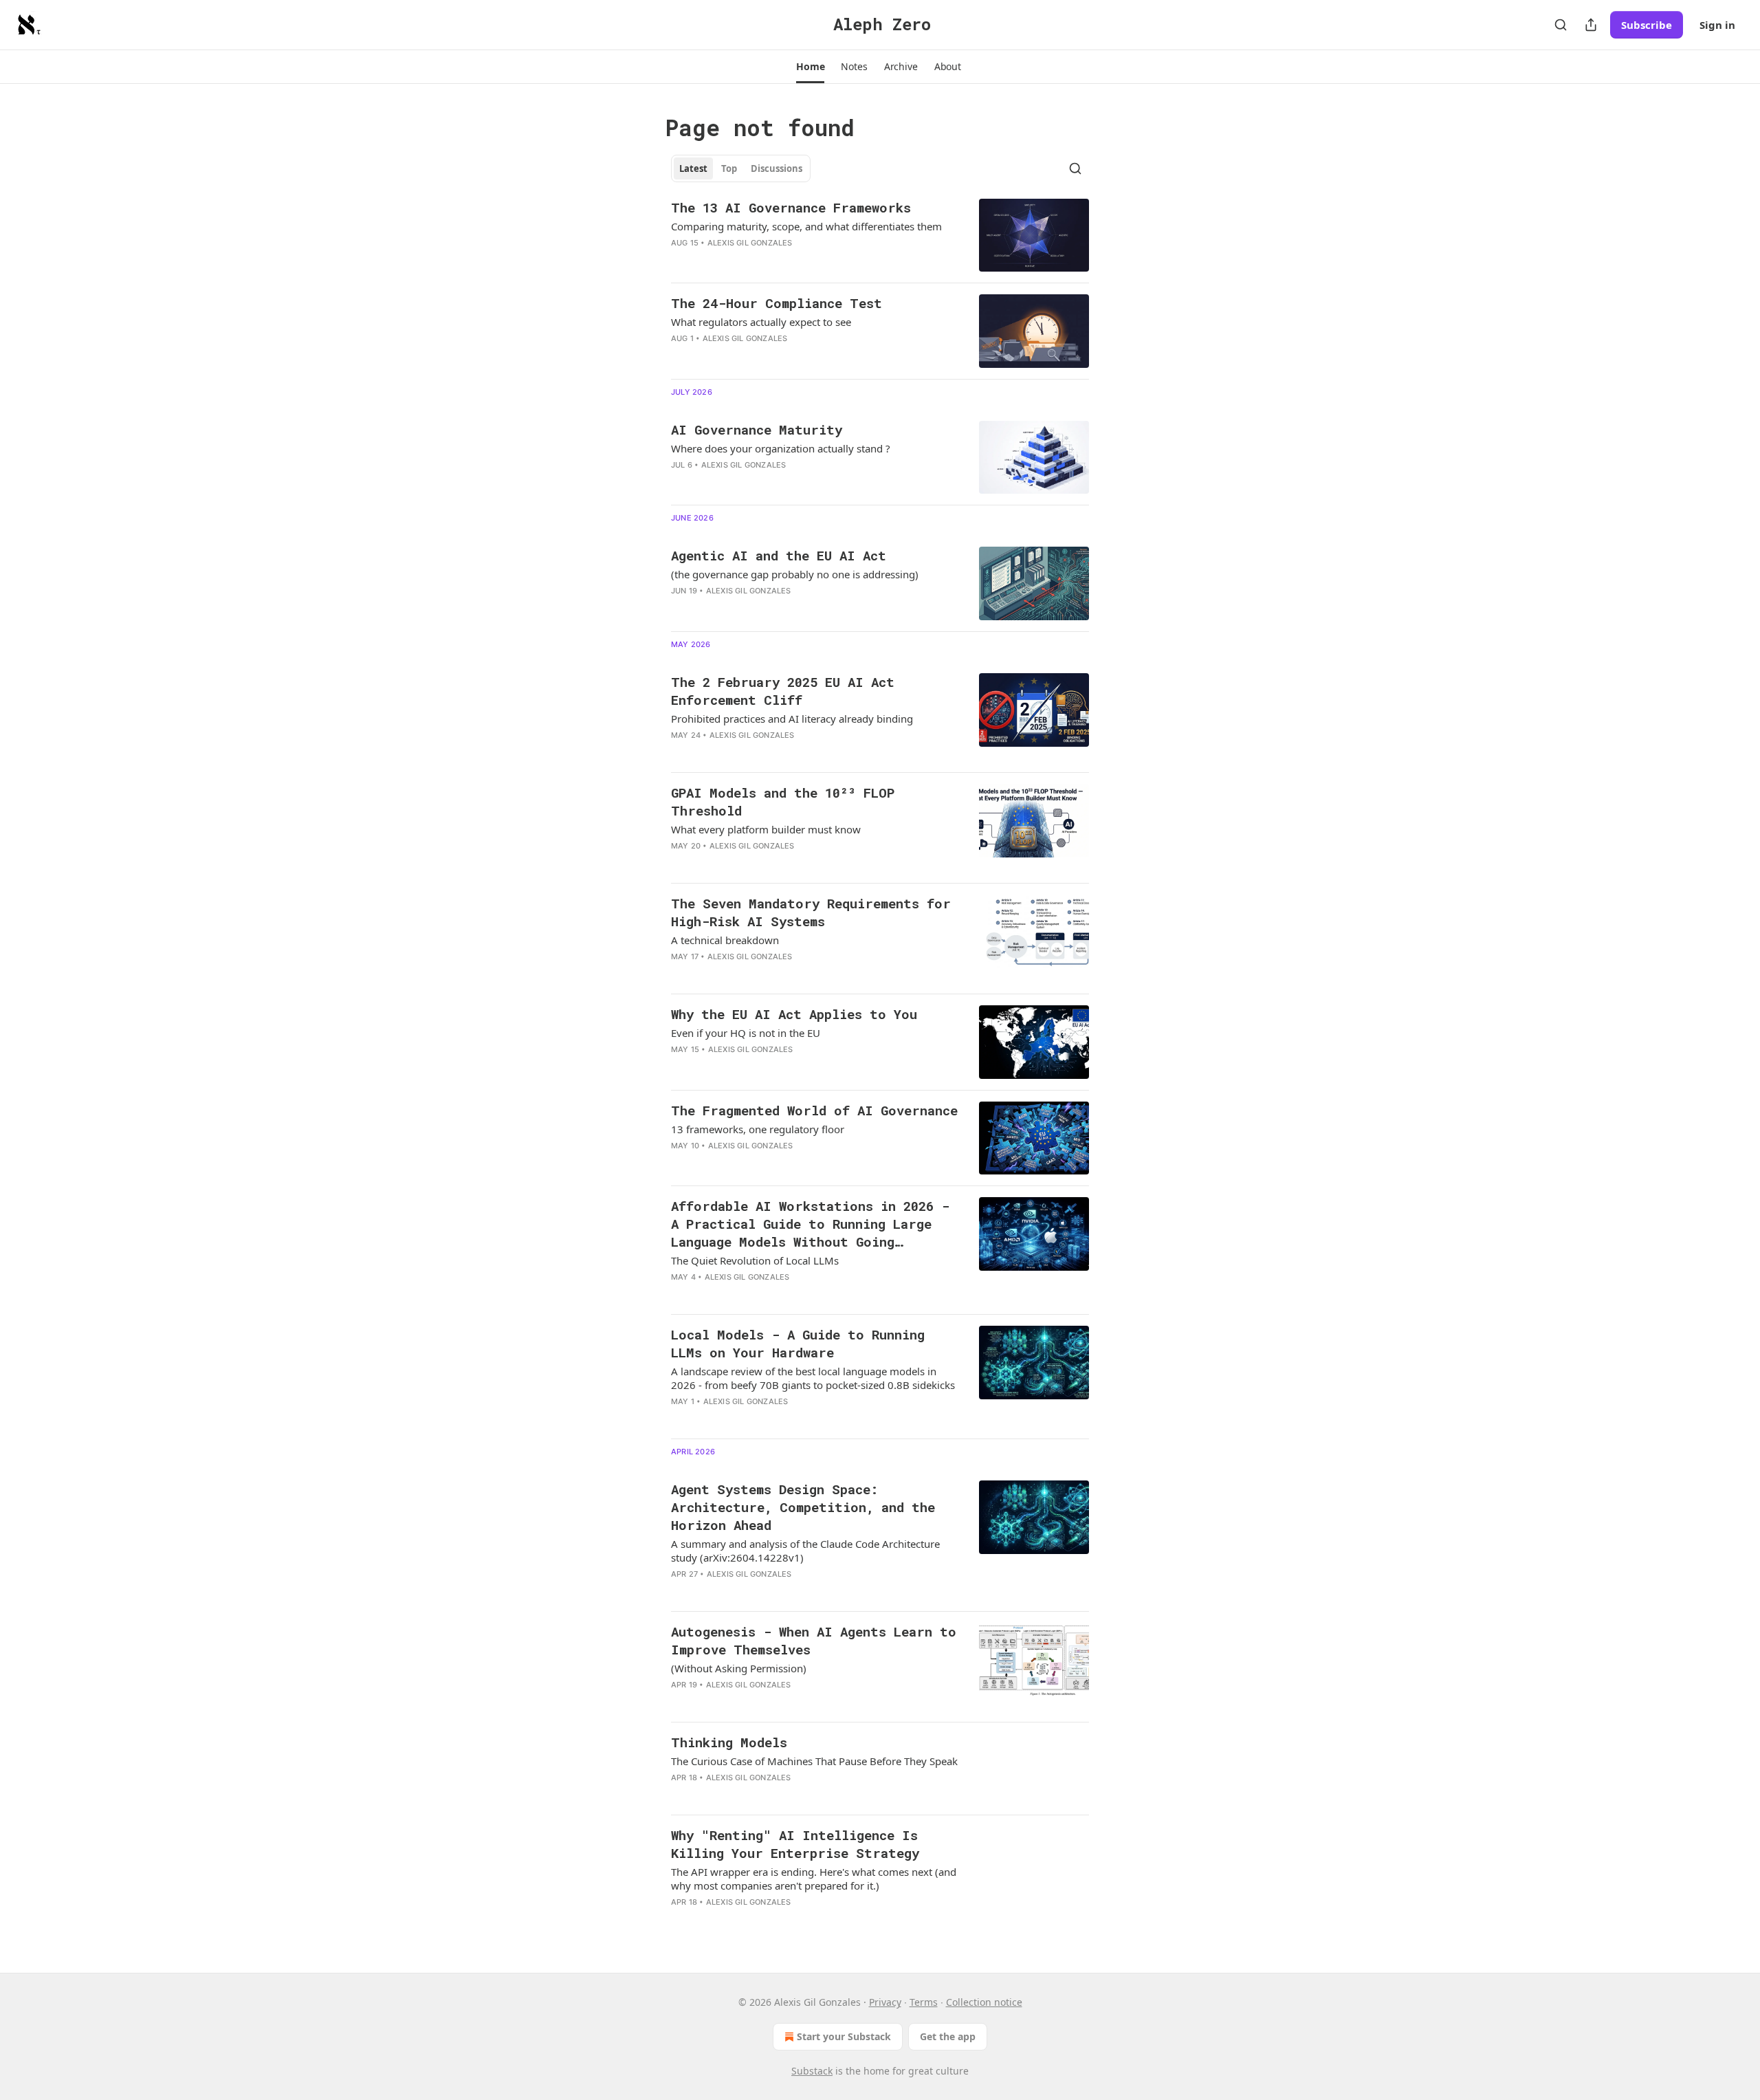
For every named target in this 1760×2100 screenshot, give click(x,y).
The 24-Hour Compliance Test (777, 303)
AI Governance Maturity (757, 429)
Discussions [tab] (777, 168)
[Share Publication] (1591, 25)
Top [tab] (729, 168)
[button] (810, 67)
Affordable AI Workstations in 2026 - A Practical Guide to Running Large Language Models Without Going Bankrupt (810, 1224)
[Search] (1561, 25)
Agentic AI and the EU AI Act (779, 555)
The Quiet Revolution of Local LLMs (755, 1260)
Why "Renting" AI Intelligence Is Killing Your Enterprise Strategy (795, 1844)
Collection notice (984, 2002)
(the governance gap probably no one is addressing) (795, 574)
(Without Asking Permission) (739, 1668)
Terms (924, 2002)
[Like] (680, 261)
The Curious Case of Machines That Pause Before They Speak (814, 1761)
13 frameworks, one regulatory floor (758, 1129)
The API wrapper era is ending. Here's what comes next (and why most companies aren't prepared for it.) (814, 1879)
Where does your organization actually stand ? (781, 448)
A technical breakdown (725, 940)
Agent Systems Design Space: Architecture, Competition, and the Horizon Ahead (803, 1507)
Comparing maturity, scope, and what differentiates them (806, 226)
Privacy (885, 2002)
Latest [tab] (693, 168)
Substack (812, 2071)
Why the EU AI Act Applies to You (794, 1014)
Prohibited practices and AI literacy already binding (792, 719)
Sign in (1717, 25)
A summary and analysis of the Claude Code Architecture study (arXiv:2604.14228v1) (805, 1551)
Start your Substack (844, 2036)
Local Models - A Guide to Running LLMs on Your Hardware (798, 1343)
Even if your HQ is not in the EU (746, 1033)
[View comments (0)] (771, 356)
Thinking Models (729, 1742)
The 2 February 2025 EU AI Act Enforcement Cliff (783, 691)
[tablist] (741, 168)
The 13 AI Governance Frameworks (791, 207)
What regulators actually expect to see (761, 322)
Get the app (948, 2036)
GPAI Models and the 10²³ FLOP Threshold (783, 801)
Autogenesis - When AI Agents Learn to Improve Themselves (814, 1640)
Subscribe (1647, 25)
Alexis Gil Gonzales (750, 243)
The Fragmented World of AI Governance (814, 1110)
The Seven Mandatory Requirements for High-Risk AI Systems (811, 912)
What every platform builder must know (766, 829)
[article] (880, 236)
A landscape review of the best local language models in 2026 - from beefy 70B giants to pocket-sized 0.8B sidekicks (813, 1378)
